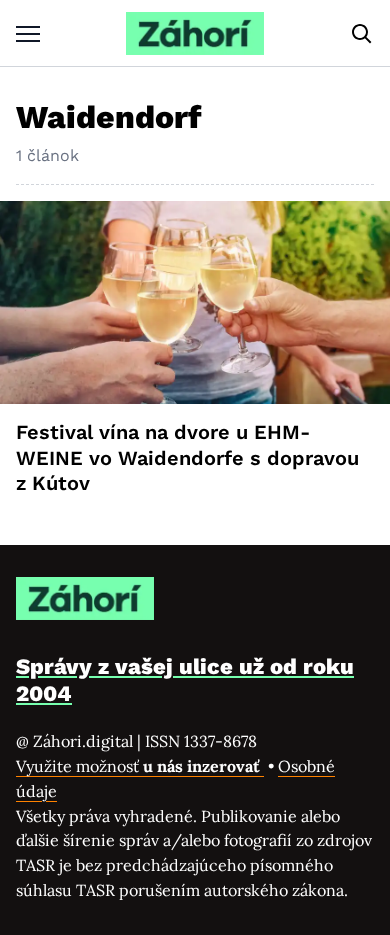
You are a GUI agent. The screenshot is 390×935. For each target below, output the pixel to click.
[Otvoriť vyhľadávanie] (362, 34)
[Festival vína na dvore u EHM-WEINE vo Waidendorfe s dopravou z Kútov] (195, 302)
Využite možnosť (140, 766)
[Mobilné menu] (28, 33)
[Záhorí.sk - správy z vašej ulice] (195, 33)
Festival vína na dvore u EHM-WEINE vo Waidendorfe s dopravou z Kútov (187, 457)
